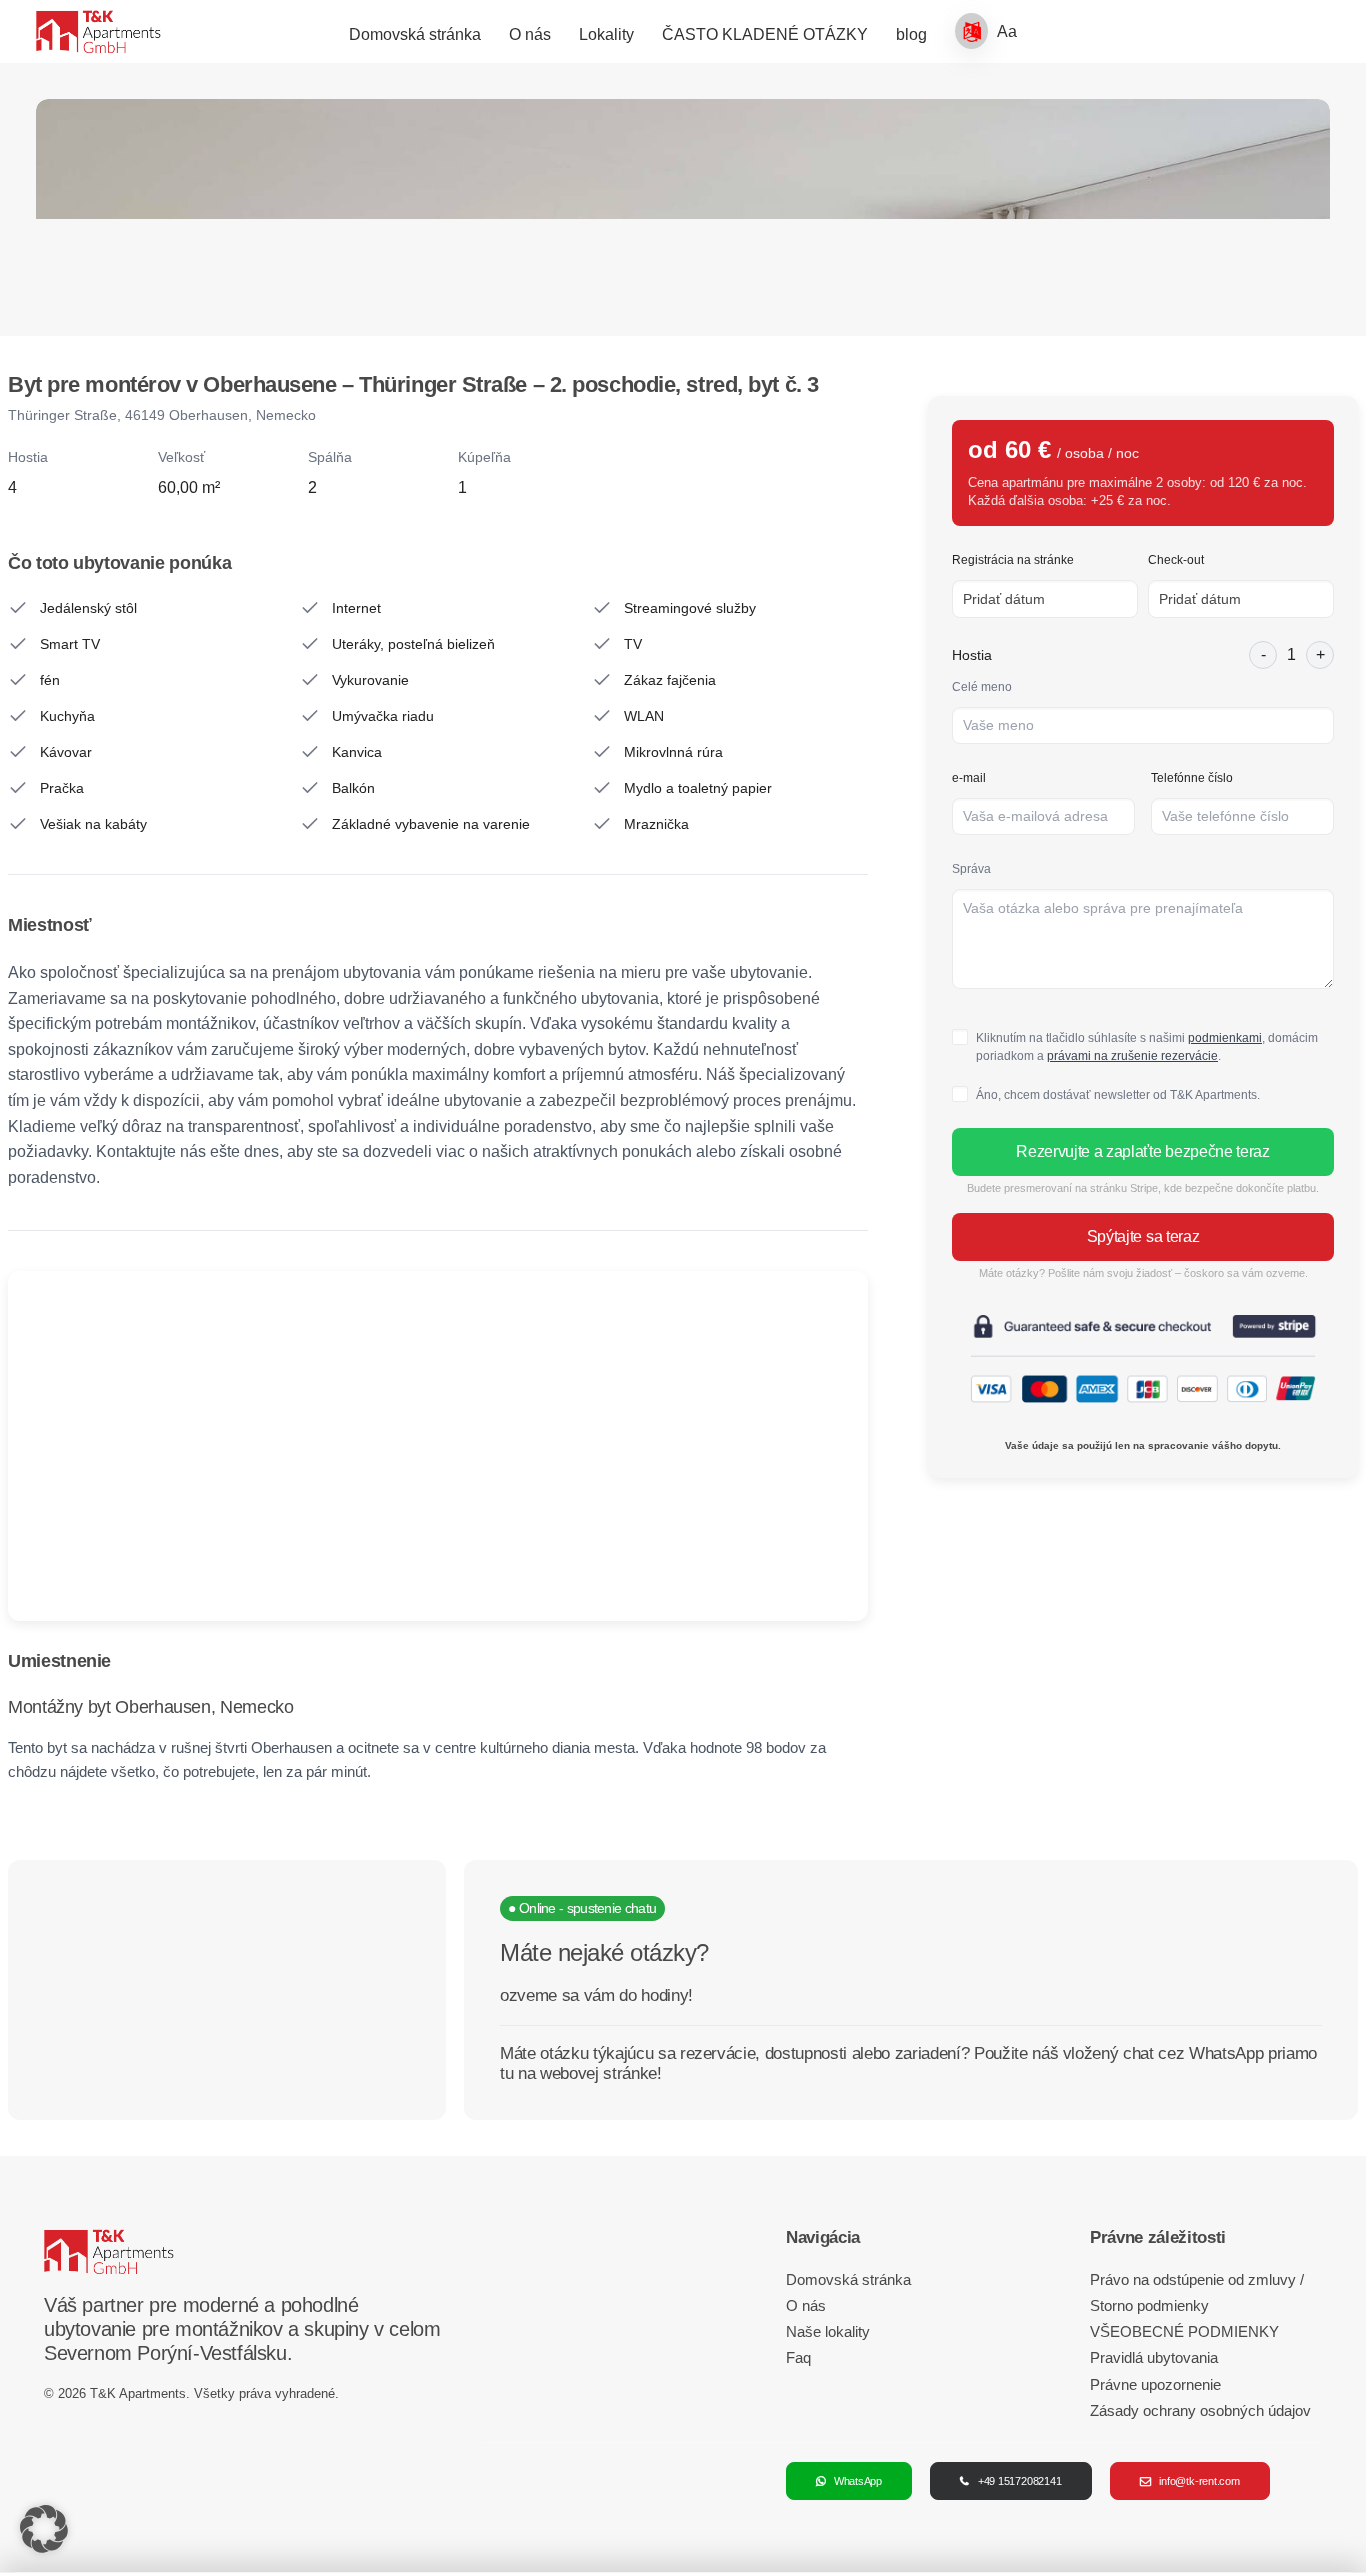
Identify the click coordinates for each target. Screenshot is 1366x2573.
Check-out (1176, 560)
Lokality (606, 34)
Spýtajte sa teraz (1143, 1236)
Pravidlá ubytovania (1154, 2357)
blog (911, 34)
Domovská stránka (415, 34)
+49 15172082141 (1020, 2481)
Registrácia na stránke (1013, 560)
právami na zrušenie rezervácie (1132, 1056)
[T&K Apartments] (98, 31)
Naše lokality (828, 2331)
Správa (971, 869)
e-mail (969, 778)
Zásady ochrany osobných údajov (1200, 2410)
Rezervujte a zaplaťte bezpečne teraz (1142, 1151)
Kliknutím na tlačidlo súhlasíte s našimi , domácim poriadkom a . (1147, 1047)
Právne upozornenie (1155, 2384)
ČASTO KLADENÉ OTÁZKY (765, 34)
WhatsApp (858, 2481)
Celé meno (982, 687)
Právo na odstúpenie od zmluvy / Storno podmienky (1197, 2292)
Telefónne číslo (1192, 778)
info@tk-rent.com (1199, 2481)
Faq (798, 2357)
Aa (1007, 31)
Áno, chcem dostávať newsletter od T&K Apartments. (1118, 1095)
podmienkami (1225, 1038)
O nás (530, 34)
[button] (44, 2529)
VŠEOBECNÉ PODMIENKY (1184, 2331)
